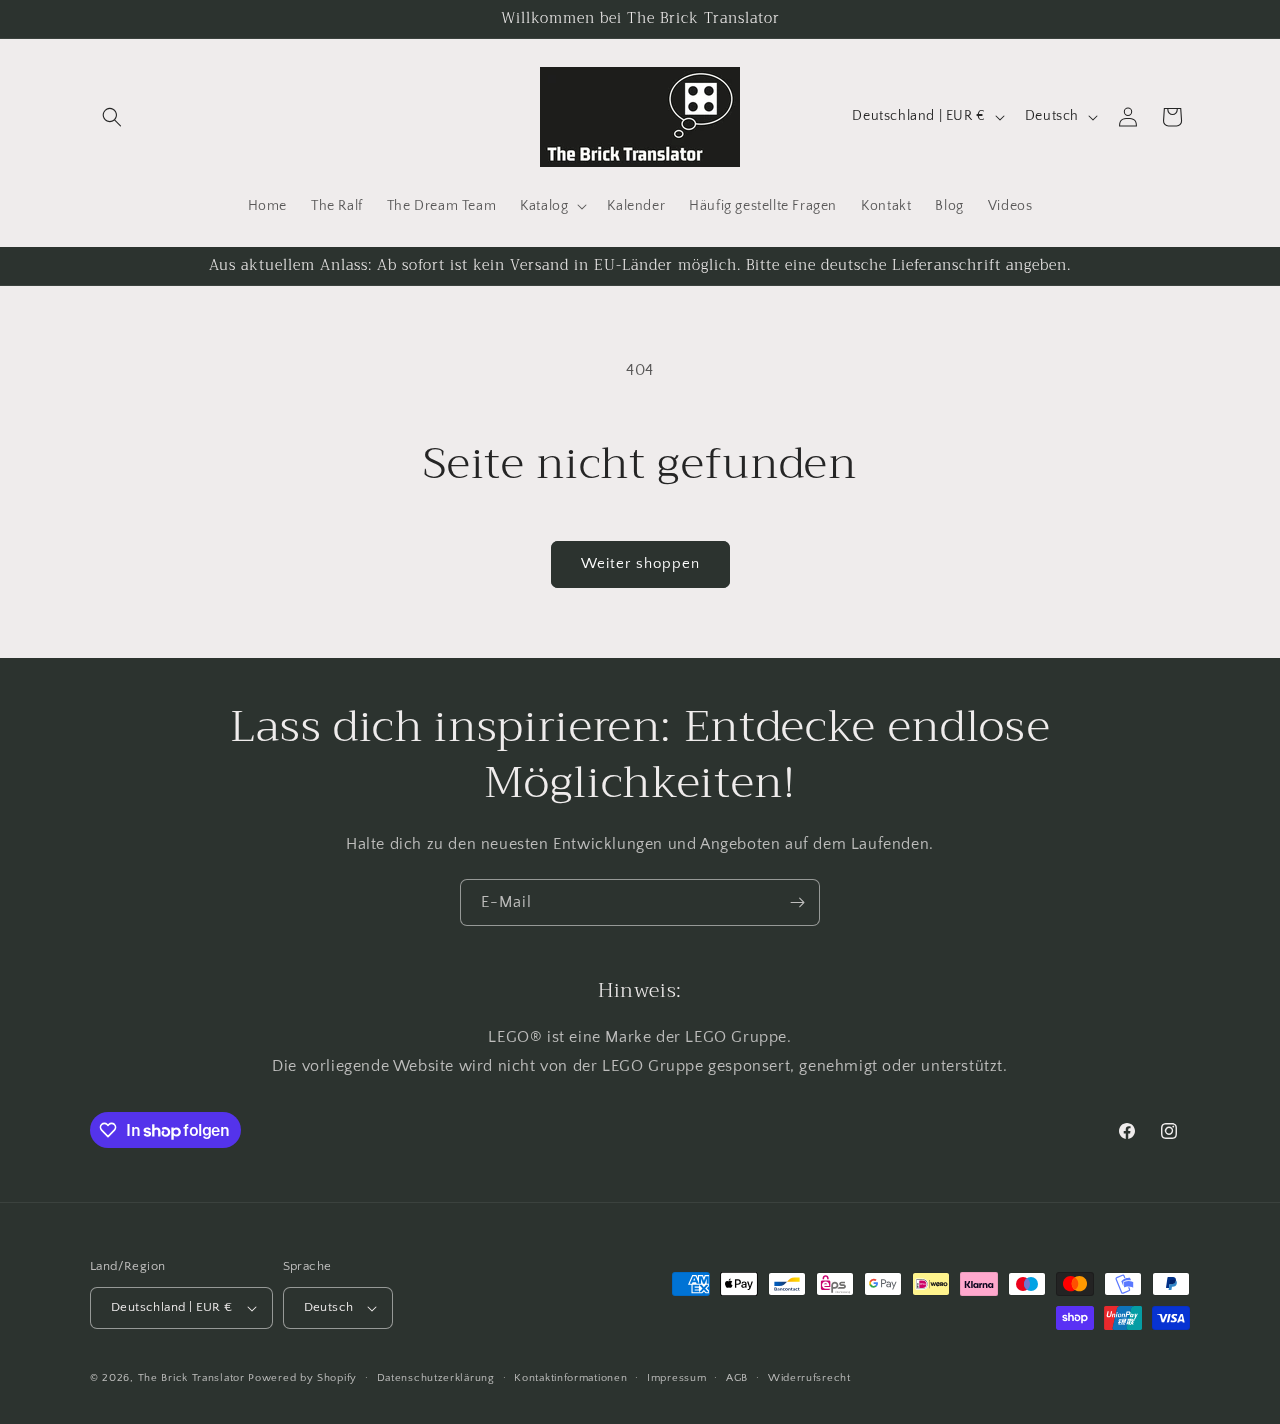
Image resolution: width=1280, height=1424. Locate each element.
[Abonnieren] (797, 902)
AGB (737, 1378)
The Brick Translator (191, 1378)
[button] (112, 117)
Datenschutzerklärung (436, 1378)
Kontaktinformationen (570, 1378)
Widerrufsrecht (809, 1378)
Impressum (676, 1378)
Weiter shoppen (640, 563)
